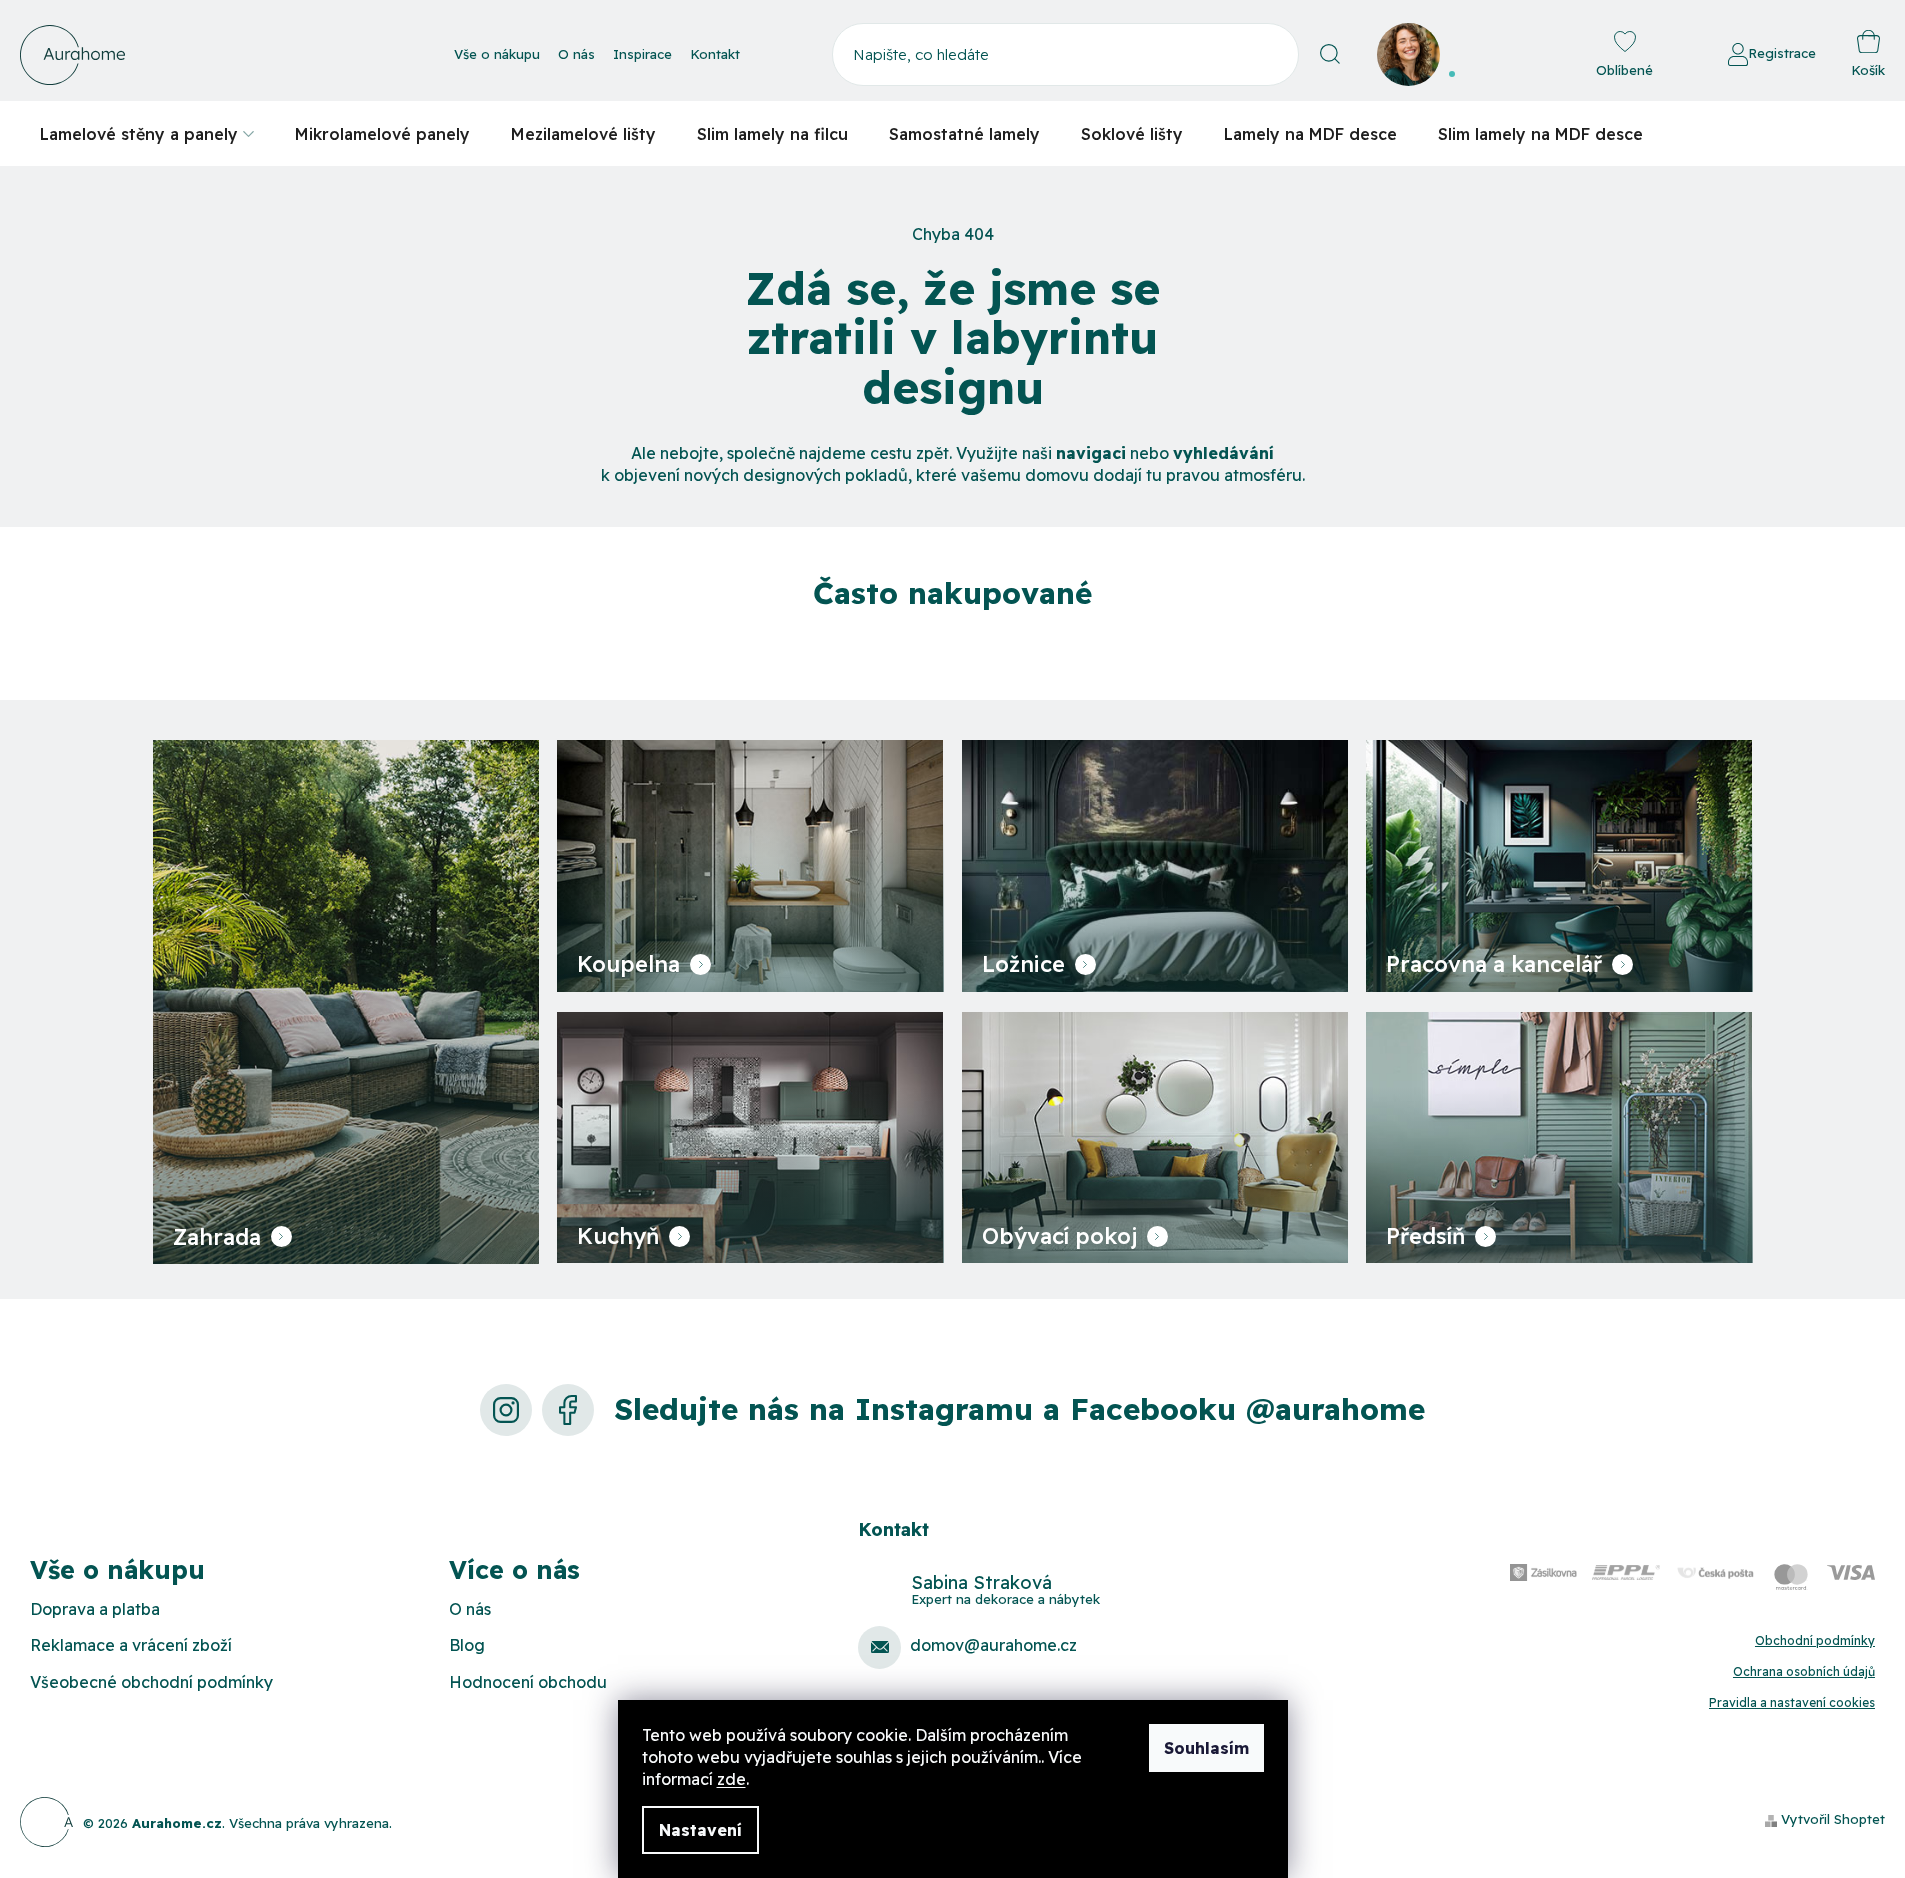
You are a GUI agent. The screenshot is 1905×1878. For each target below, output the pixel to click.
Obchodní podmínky (1815, 1640)
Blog (467, 1645)
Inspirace (642, 54)
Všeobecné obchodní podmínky (151, 1682)
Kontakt (715, 54)
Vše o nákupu (497, 54)
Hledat (1330, 54)
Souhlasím (1206, 1748)
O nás (576, 54)
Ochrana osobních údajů (1804, 1671)
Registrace (1782, 53)
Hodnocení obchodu (528, 1682)
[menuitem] (147, 133)
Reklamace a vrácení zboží (131, 1645)
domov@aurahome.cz (993, 1645)
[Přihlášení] (1673, 55)
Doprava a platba (95, 1609)
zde (731, 1779)
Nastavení (700, 1830)
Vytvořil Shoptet (1833, 1819)
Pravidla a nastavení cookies (1792, 1702)
